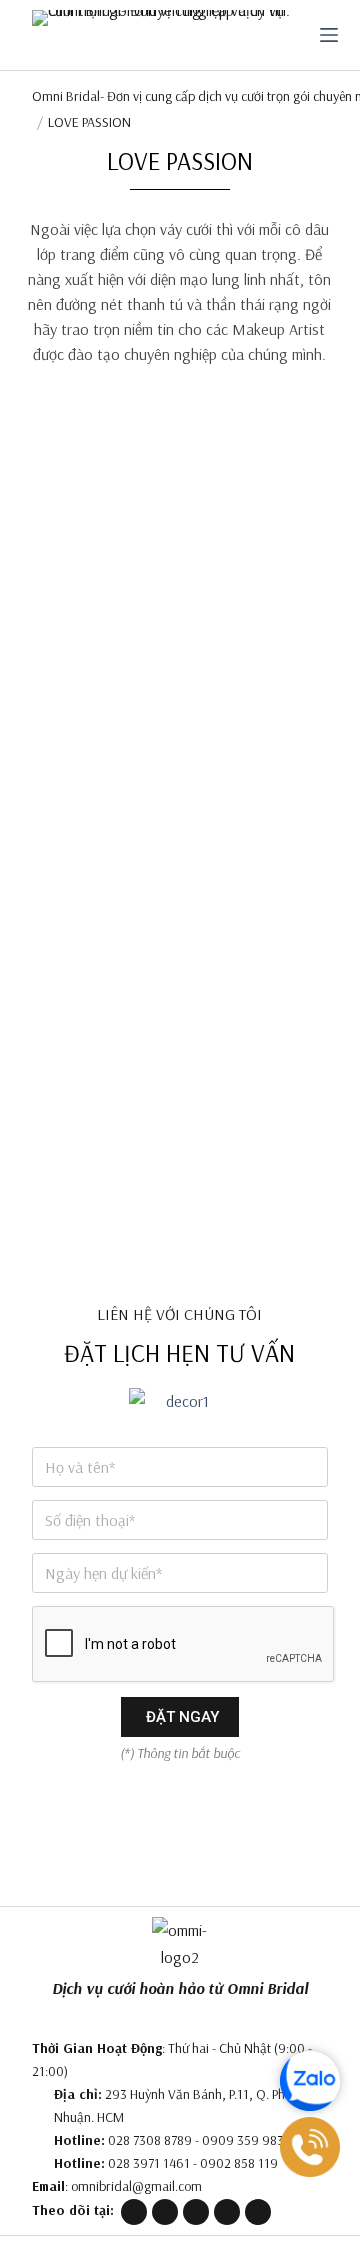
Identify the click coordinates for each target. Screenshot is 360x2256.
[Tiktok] (196, 2212)
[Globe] (134, 2212)
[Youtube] (258, 2212)
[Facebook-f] (165, 2212)
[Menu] (329, 35)
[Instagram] (227, 2212)
